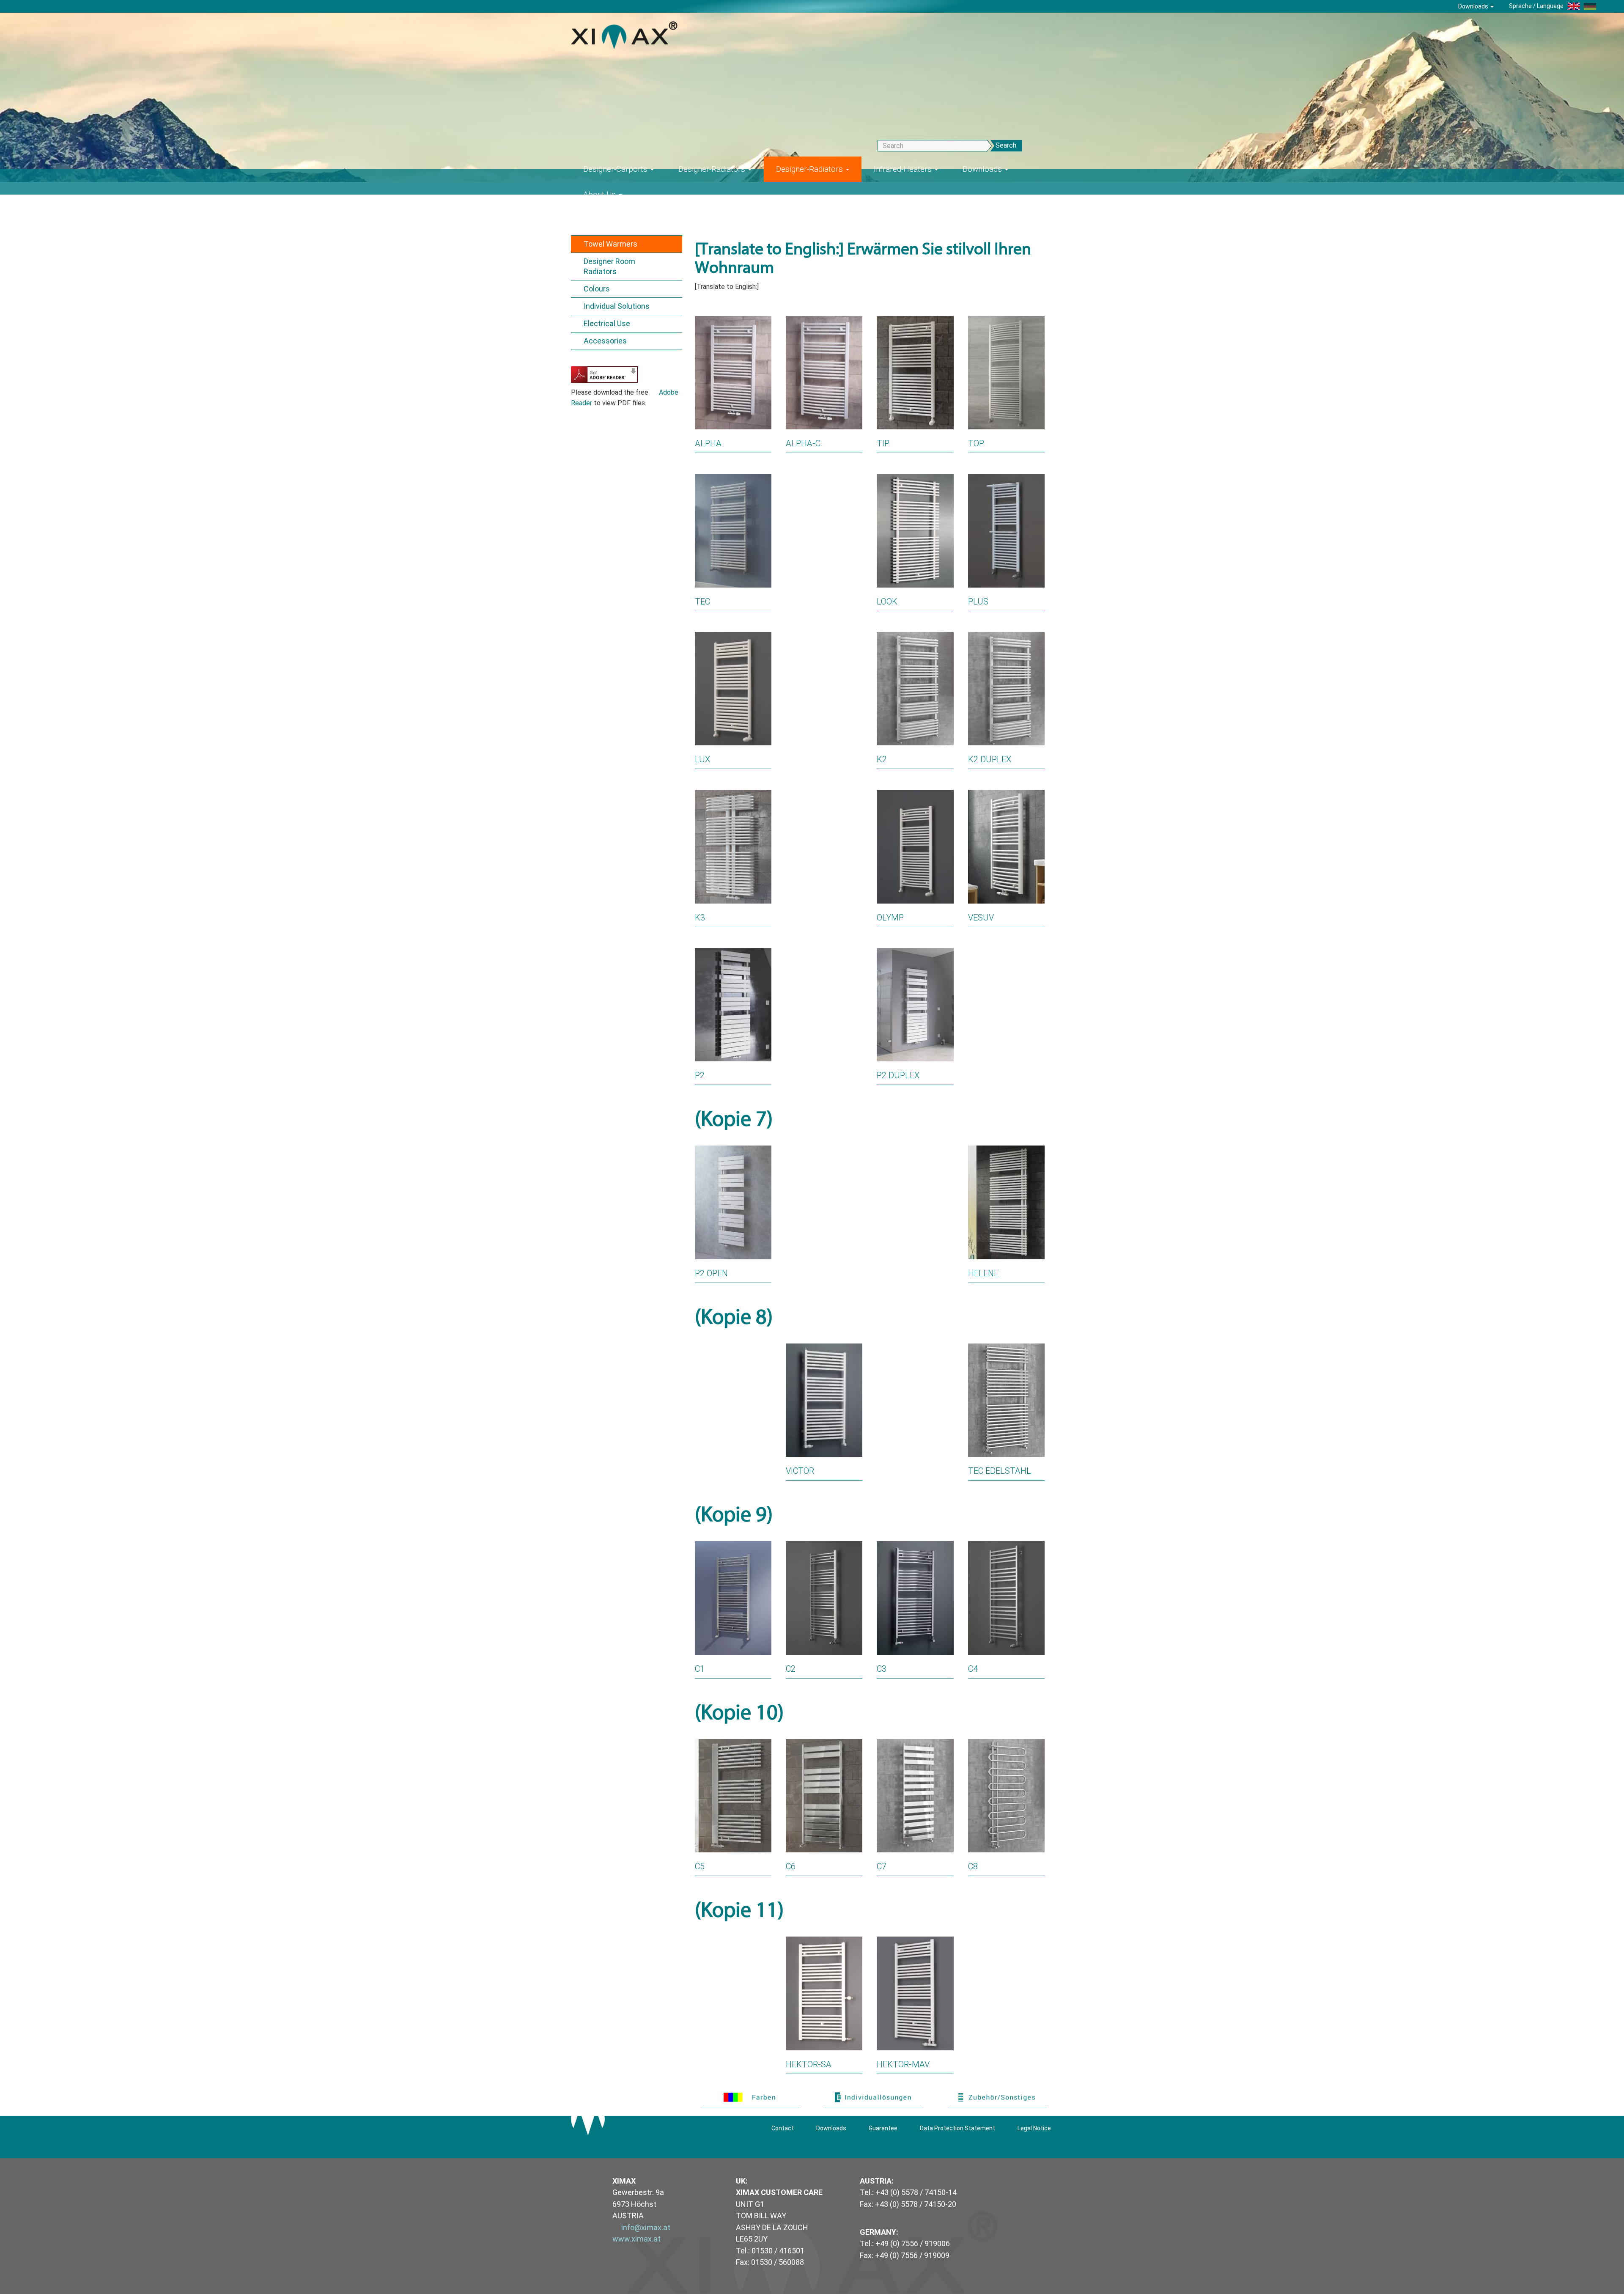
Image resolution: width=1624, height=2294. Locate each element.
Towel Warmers (610, 244)
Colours (597, 289)
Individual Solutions (617, 306)
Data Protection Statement (957, 2128)
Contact (783, 2128)
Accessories (605, 341)
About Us (601, 194)
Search (1006, 145)
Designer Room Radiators (609, 266)
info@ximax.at (646, 2227)
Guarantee (883, 2128)
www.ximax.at (636, 2239)
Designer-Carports (616, 169)
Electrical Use (607, 323)
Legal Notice (1034, 2128)
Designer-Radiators (713, 169)
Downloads (1474, 6)
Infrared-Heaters (904, 169)
